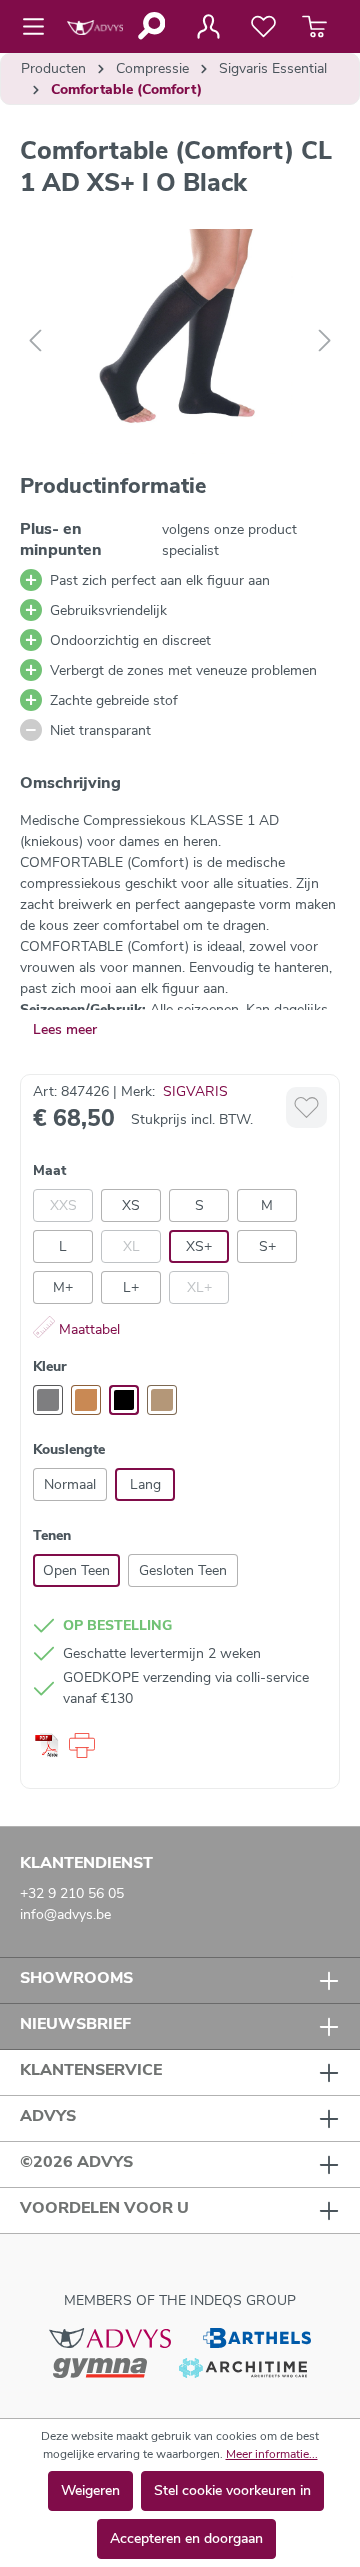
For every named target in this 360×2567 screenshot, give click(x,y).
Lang (145, 1484)
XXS (63, 1205)
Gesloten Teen (183, 1570)
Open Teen (76, 1570)
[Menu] (39, 27)
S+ (267, 1246)
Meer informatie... (272, 2454)
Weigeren (90, 2490)
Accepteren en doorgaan (186, 2538)
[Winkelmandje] (314, 27)
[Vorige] (35, 341)
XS (131, 1205)
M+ (63, 1287)
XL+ (199, 1287)
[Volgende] (325, 341)
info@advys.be (65, 1914)
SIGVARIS (195, 1091)
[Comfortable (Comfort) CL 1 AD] (179, 341)
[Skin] (162, 1400)
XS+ (199, 1246)
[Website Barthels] (257, 2337)
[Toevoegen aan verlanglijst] (306, 1107)
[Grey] (48, 1400)
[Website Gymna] (100, 2366)
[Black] (124, 1400)
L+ (131, 1287)
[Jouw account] (208, 27)
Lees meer (65, 1029)
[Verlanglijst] (263, 27)
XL (131, 1246)
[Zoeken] (150, 26)
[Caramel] (86, 1400)
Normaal (70, 1484)
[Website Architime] (243, 2366)
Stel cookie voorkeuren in (232, 2490)
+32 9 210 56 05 (72, 1893)
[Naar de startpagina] (95, 26)
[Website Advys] (109, 2337)
